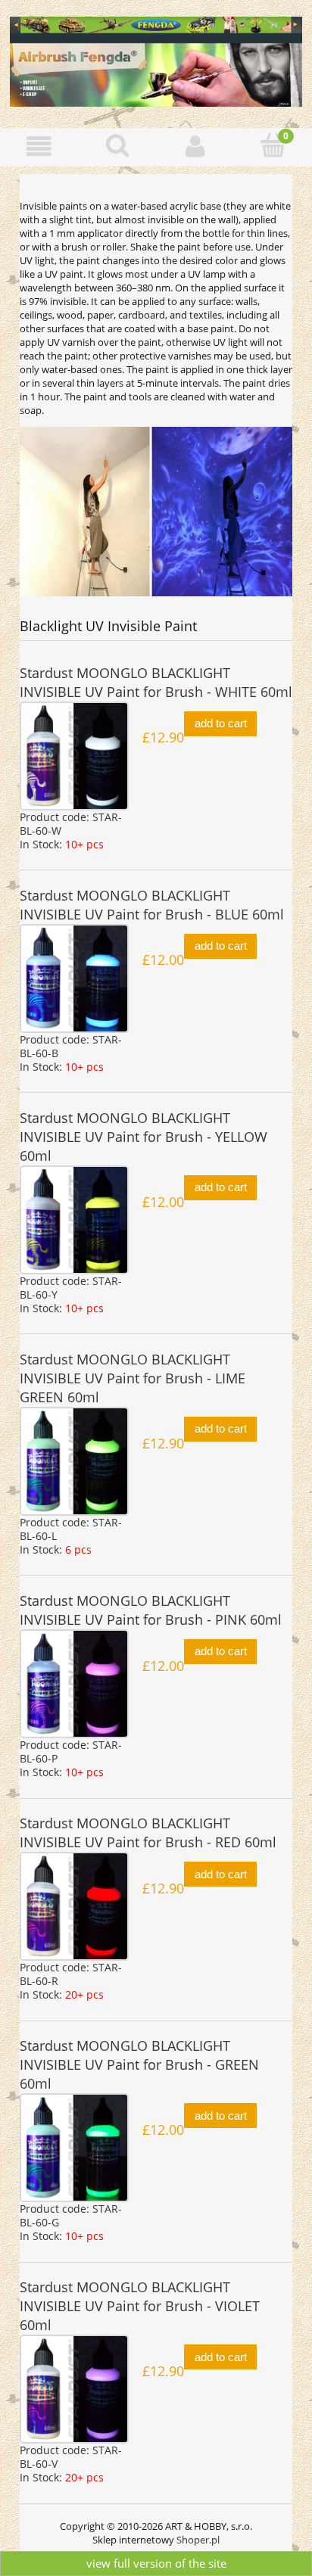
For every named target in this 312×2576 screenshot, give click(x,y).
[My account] (195, 146)
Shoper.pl (198, 2540)
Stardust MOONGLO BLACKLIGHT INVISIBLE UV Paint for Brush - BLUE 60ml (152, 905)
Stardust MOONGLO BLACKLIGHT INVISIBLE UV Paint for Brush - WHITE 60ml (156, 682)
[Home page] (156, 59)
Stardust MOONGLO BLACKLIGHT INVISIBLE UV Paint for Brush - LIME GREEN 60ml (133, 1378)
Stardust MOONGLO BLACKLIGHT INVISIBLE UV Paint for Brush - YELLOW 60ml (144, 1137)
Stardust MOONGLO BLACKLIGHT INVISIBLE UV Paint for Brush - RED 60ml (148, 1832)
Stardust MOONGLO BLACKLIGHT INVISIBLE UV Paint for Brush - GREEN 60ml (139, 2064)
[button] (39, 146)
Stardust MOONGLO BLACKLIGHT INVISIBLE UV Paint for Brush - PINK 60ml (151, 1610)
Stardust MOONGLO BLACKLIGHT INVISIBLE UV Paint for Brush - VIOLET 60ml (140, 2306)
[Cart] (273, 145)
